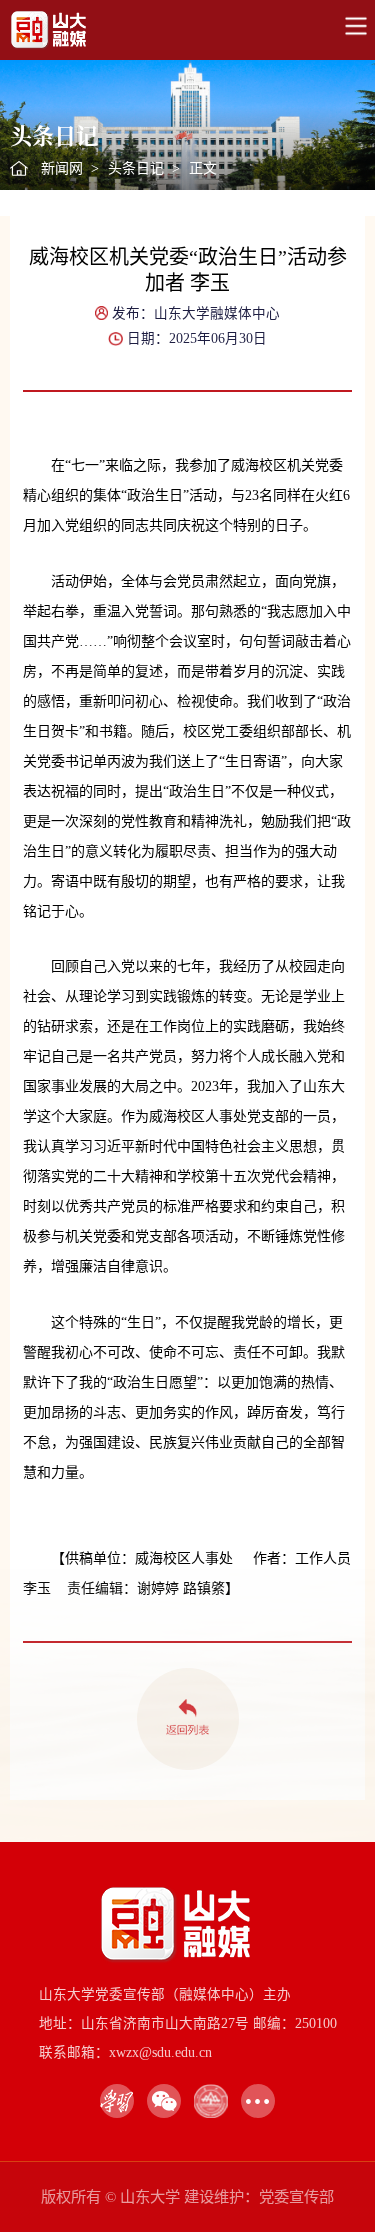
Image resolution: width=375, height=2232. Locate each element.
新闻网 (62, 168)
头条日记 (136, 168)
